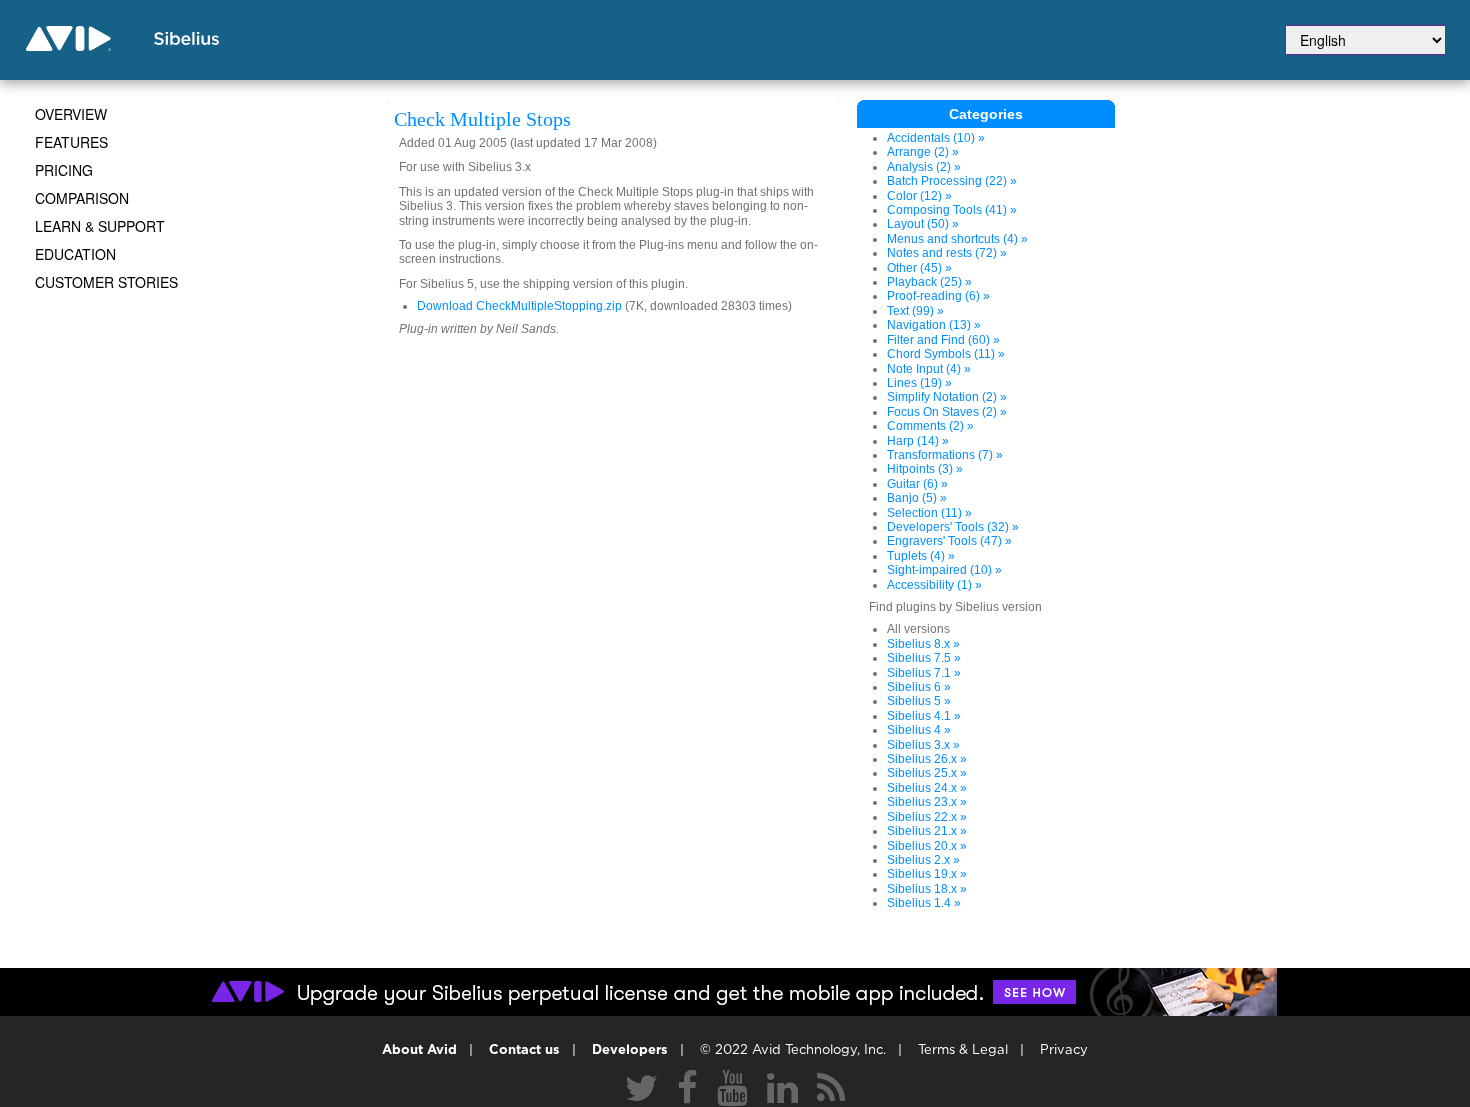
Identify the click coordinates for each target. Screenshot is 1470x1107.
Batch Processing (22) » (952, 181)
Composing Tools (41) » (952, 210)
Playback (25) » (929, 282)
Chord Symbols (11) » (946, 354)
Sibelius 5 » (919, 701)
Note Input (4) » (929, 369)
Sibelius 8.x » (923, 644)
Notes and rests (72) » (947, 253)
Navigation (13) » (934, 325)
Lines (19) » (919, 383)
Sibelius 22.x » (927, 817)
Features (71, 142)
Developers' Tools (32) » (953, 527)
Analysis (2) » (924, 167)
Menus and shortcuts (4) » (957, 239)
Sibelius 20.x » (927, 846)
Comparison (82, 198)
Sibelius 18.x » (927, 889)
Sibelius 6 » (919, 687)
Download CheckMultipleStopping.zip (519, 306)
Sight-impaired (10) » (944, 570)
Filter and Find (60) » (943, 340)
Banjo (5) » (917, 498)
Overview (71, 114)
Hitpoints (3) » (925, 469)
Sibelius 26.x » (927, 759)
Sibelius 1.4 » (924, 903)
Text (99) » (915, 311)
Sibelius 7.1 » (924, 673)
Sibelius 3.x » (923, 745)
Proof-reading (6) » (938, 296)
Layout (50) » (923, 224)
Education (75, 254)
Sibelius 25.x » (927, 773)
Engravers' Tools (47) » (949, 541)
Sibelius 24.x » (927, 788)
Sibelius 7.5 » (924, 658)
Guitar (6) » (917, 484)
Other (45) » (919, 268)
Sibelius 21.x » (927, 831)
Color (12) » (919, 196)
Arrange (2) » (923, 152)
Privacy (1064, 1050)
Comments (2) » (930, 426)
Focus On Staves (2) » (947, 412)
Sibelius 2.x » (923, 860)
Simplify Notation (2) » (947, 397)
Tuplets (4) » (921, 556)
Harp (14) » (918, 441)
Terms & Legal (963, 1050)
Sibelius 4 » (919, 730)
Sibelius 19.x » (927, 874)
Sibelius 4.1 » (924, 716)
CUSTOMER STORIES (106, 282)
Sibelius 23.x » (927, 802)
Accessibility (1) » (934, 585)
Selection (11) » (929, 513)
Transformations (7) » (945, 455)
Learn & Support (100, 226)
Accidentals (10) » (936, 138)
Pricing (64, 170)
